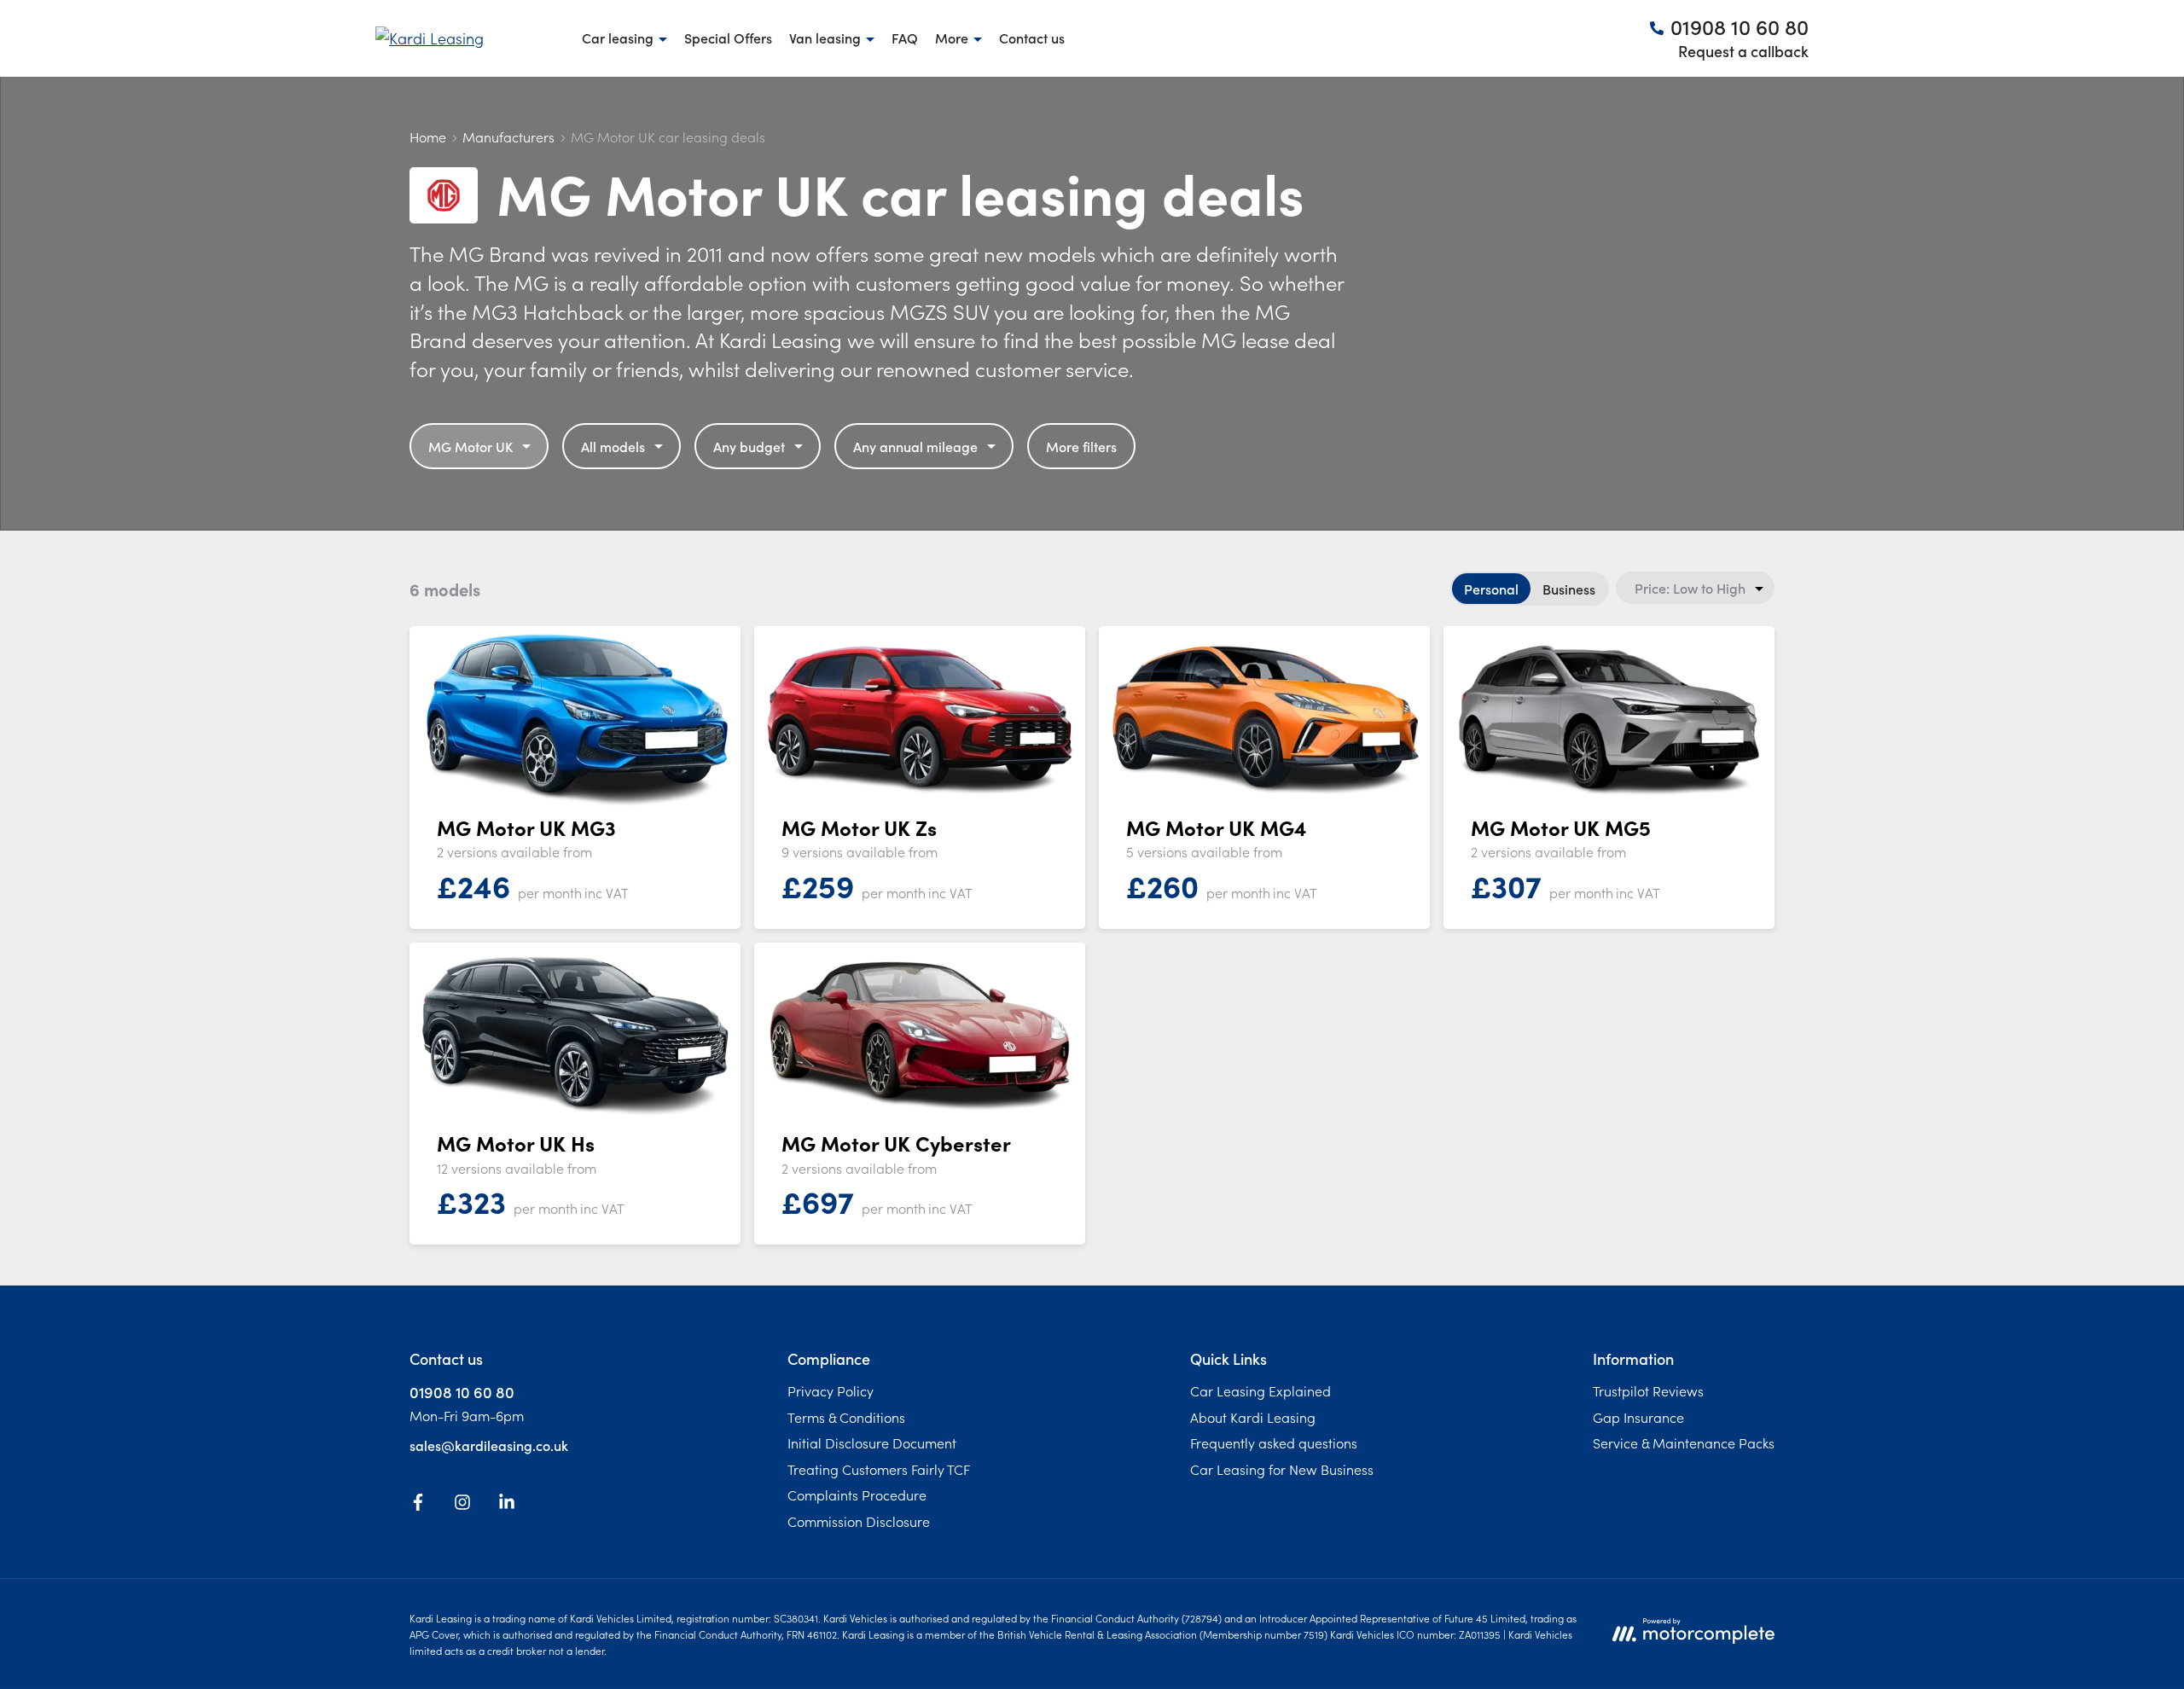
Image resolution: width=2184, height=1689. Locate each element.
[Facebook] (418, 1505)
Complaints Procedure (857, 1495)
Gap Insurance (1638, 1417)
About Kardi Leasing (1253, 1417)
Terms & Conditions (846, 1417)
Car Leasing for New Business (1282, 1469)
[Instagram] (462, 1505)
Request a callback (1743, 51)
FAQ (905, 38)
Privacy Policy (831, 1390)
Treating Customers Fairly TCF (879, 1469)
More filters (1081, 446)
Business (1569, 589)
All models (613, 446)
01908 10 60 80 (462, 1392)
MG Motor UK (470, 446)
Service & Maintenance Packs (1684, 1442)
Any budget (749, 446)
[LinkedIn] (507, 1505)
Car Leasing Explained (1260, 1390)
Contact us (1032, 38)
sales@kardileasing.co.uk (489, 1445)
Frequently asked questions (1274, 1442)
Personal (1491, 589)
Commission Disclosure (859, 1521)
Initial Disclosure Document (872, 1442)
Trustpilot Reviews (1648, 1390)
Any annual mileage (915, 446)
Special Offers (728, 38)
